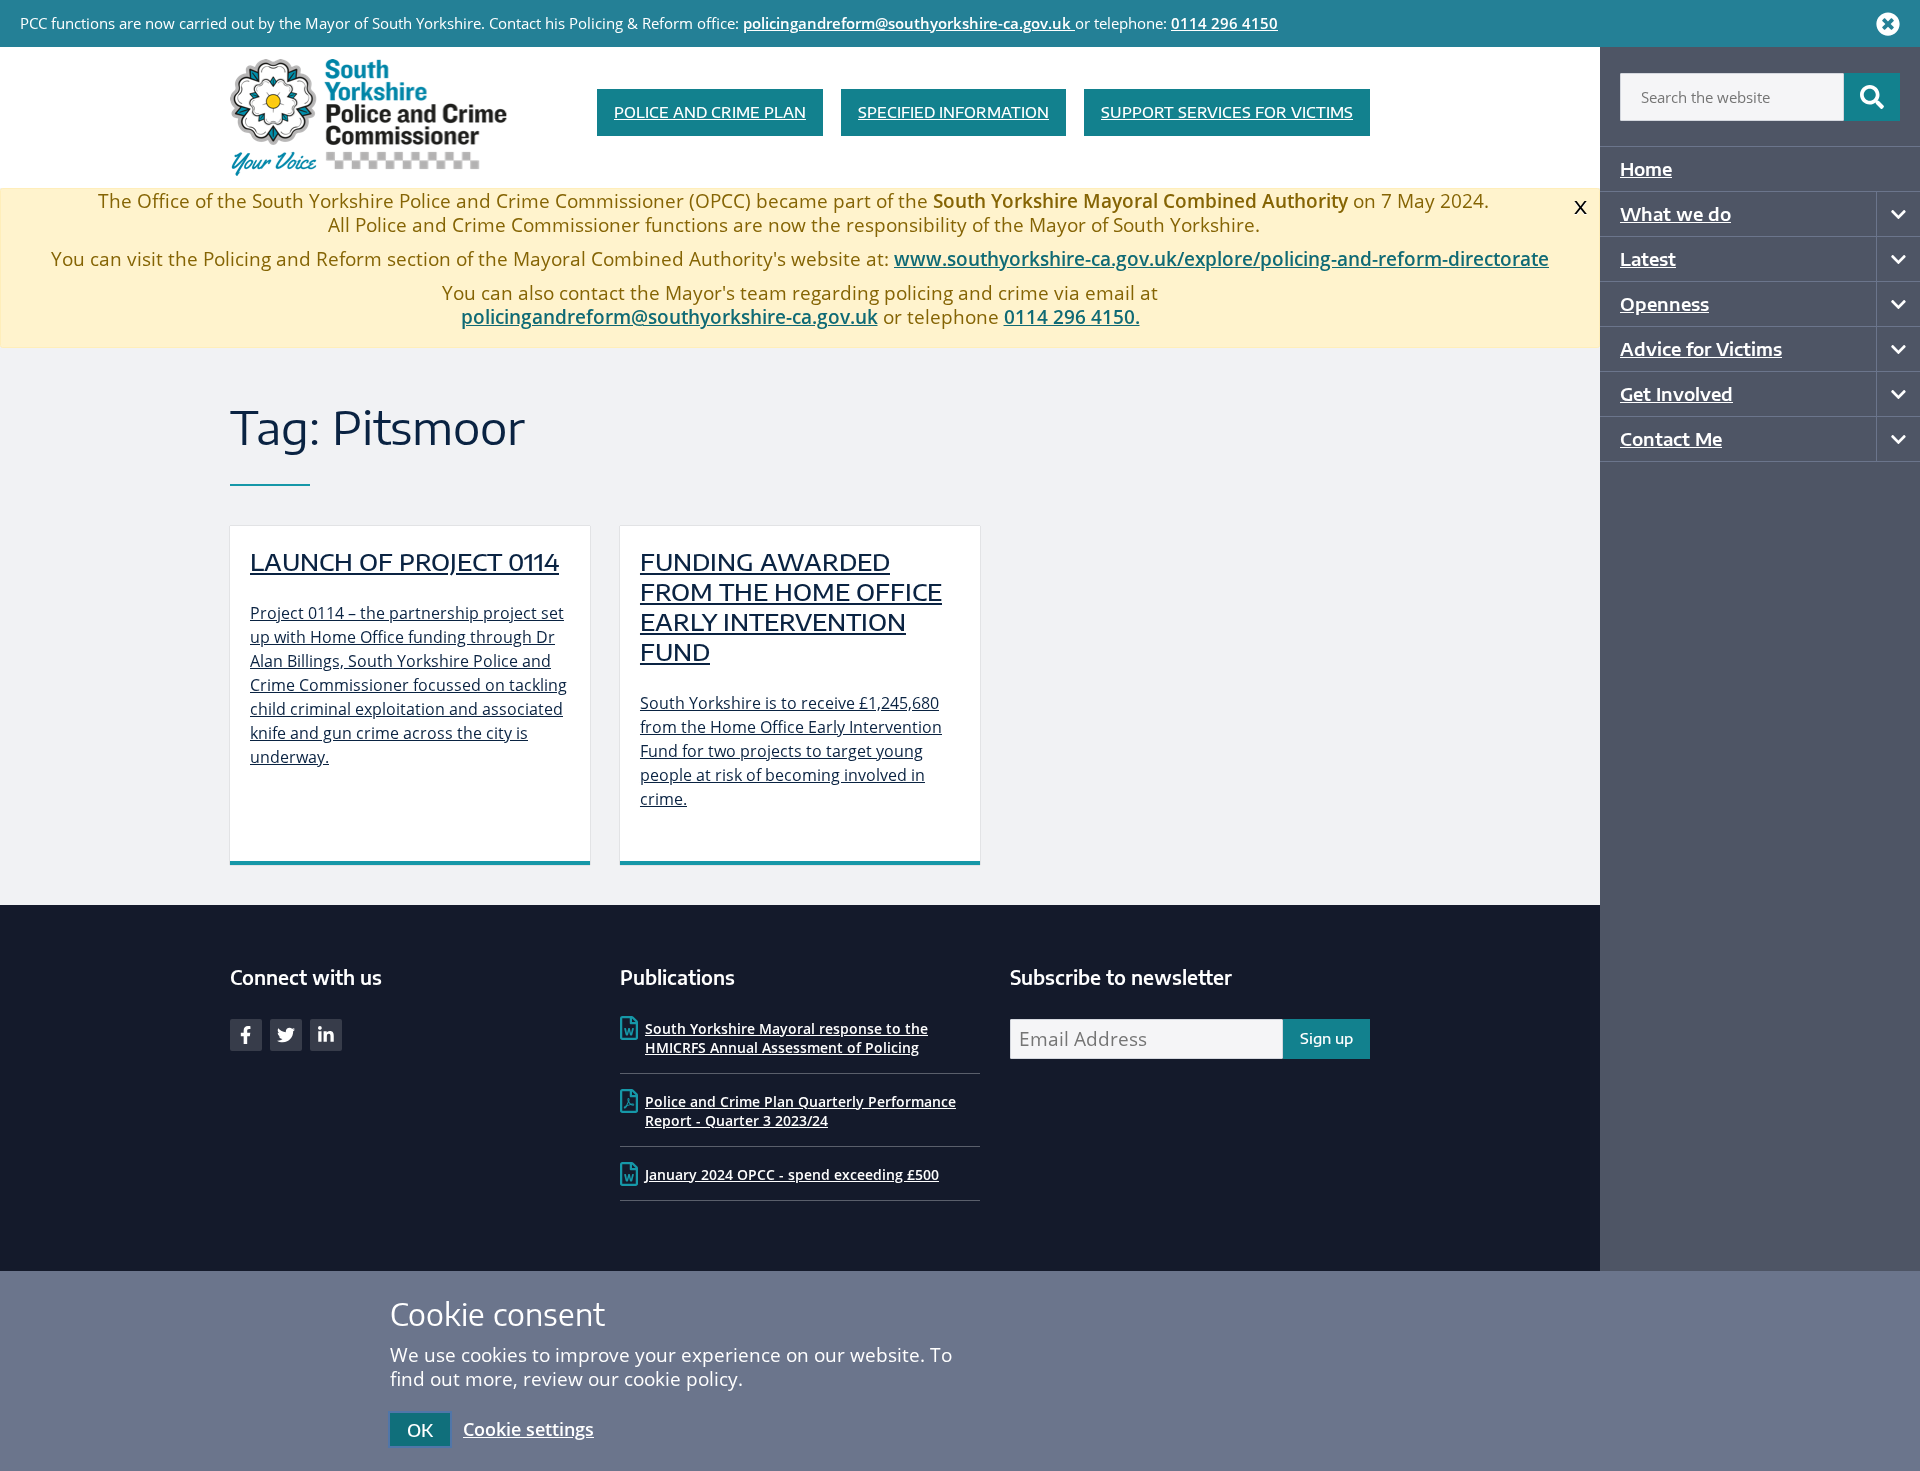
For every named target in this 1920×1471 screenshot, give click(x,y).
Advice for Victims (1701, 348)
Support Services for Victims (1227, 112)
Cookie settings (528, 1429)
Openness (1664, 303)
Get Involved (1676, 393)
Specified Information (953, 112)
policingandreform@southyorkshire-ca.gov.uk (907, 23)
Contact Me (1671, 438)
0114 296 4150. (1072, 317)
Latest (1648, 258)
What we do (1675, 213)
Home (1646, 168)
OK (420, 1429)
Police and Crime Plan (710, 112)
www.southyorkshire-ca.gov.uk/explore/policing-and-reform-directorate (1221, 259)
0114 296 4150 (1224, 23)
